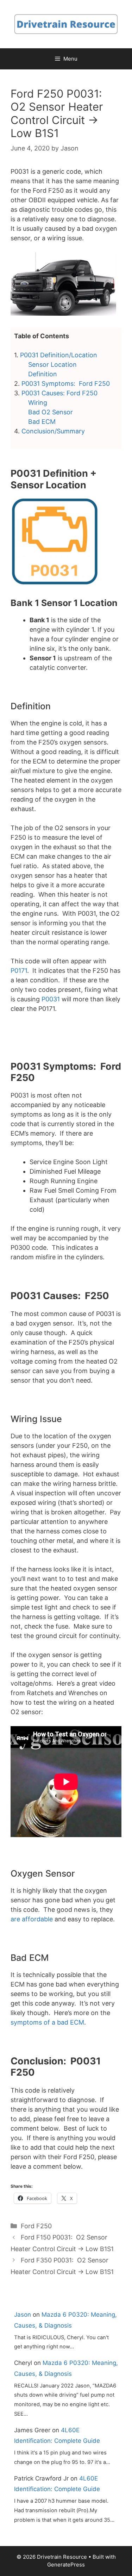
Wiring (38, 403)
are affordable (32, 1919)
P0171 (19, 971)
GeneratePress (66, 2565)
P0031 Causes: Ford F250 (59, 393)
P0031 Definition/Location (59, 355)
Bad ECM (42, 422)
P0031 (51, 999)
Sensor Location (52, 365)
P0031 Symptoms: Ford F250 (66, 384)
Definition (43, 374)
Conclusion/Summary (53, 431)
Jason (23, 2315)
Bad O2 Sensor (51, 412)
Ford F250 (36, 2226)
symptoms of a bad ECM (47, 2022)
